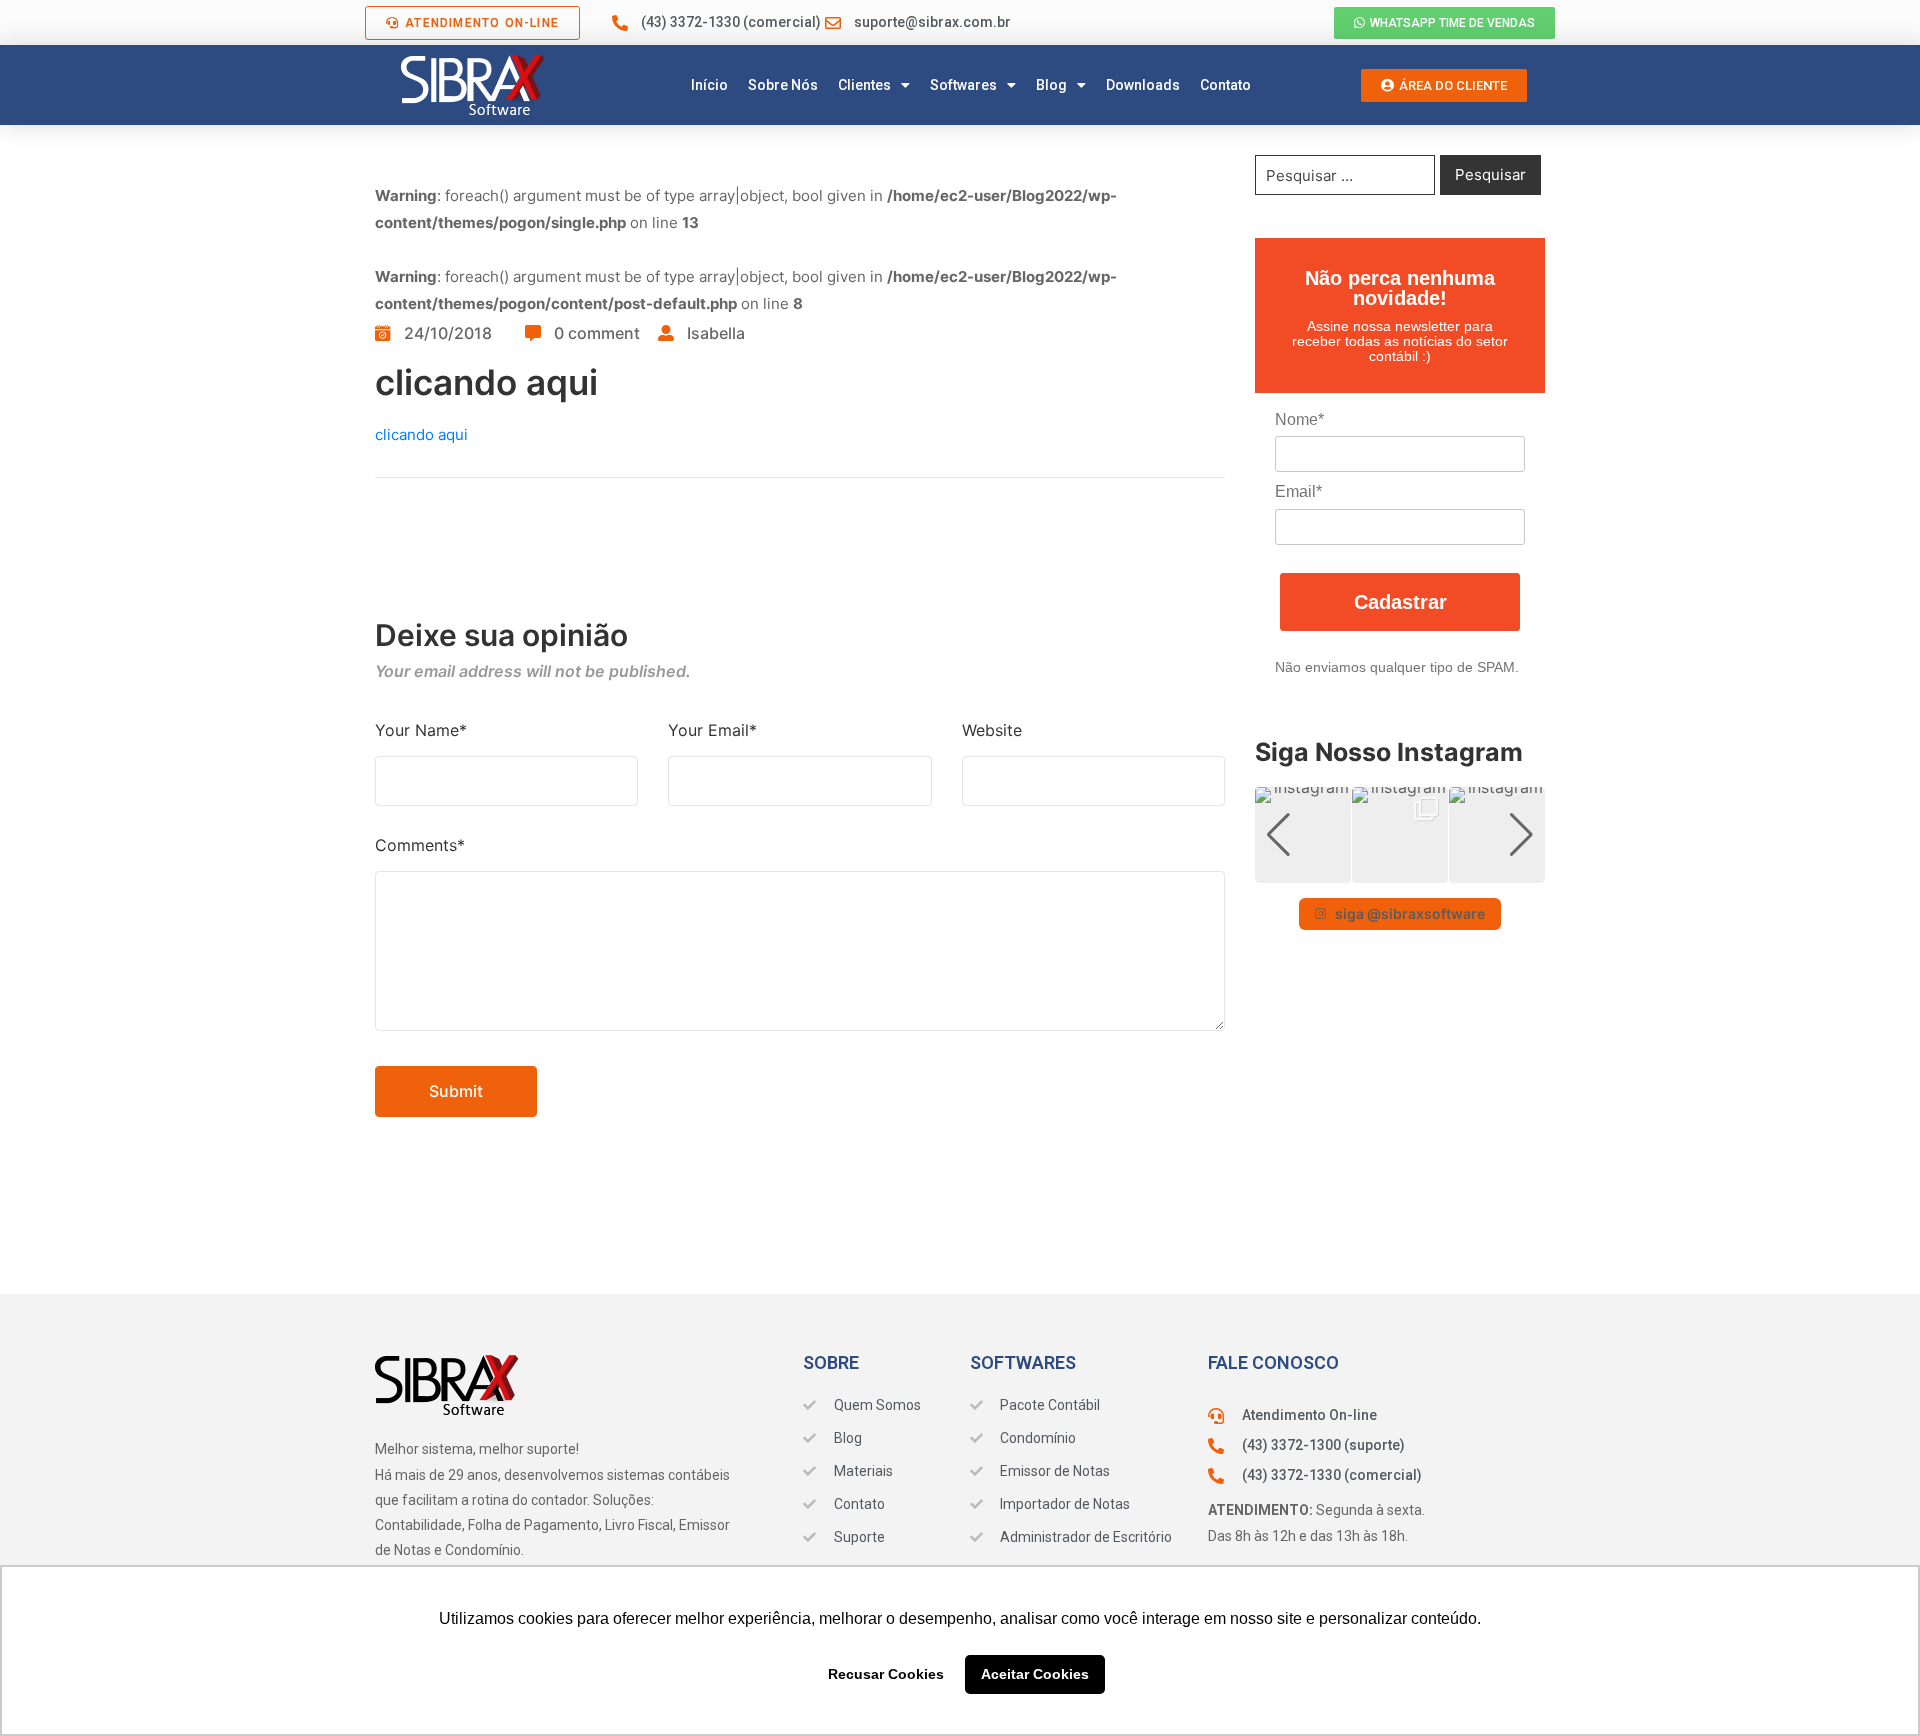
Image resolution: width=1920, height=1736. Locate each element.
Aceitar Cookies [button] (1035, 1674)
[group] (1303, 835)
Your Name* (421, 730)
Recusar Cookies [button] (886, 1674)
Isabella (716, 333)
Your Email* (712, 730)
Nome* (1299, 419)
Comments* (420, 845)
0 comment (597, 333)
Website (992, 730)
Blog (1051, 85)
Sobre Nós (783, 85)
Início (709, 85)
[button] (1400, 869)
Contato (1225, 85)
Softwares (963, 85)
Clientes (864, 85)
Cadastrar (1400, 602)
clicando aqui (421, 434)
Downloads (1143, 85)
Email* (1298, 491)
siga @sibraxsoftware (1410, 913)
